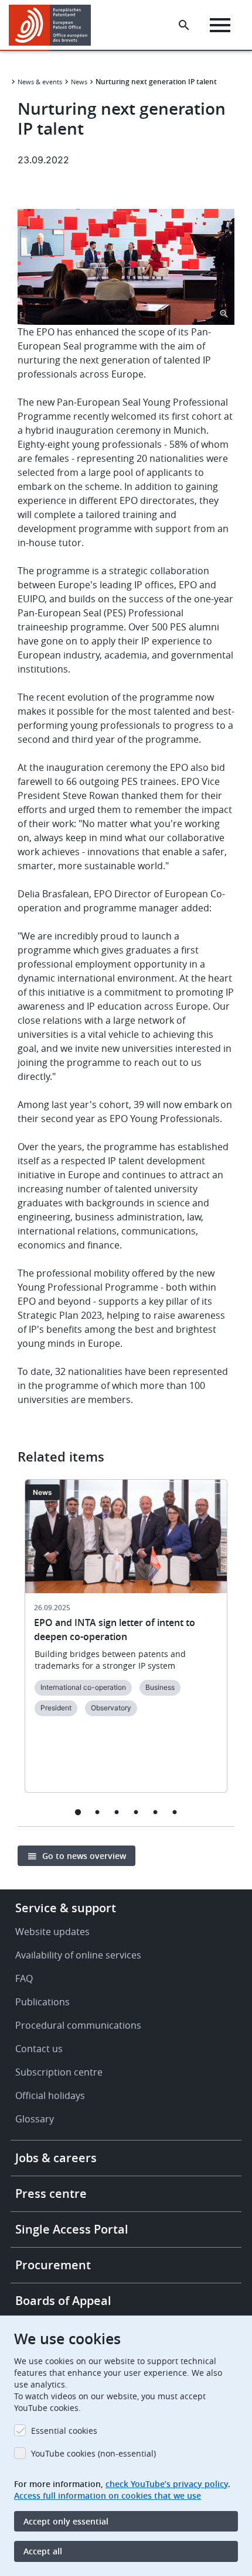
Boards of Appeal (63, 2301)
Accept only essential (66, 2521)
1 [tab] (78, 1812)
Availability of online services (78, 1955)
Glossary (35, 2119)
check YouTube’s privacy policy (167, 2484)
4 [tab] (136, 1812)
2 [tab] (97, 1812)
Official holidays (50, 2095)
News (79, 82)
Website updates (52, 1932)
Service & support (66, 1908)
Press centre (51, 2193)
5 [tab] (155, 1812)
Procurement (53, 2265)
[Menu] (220, 25)
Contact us (39, 2049)
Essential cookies (64, 2431)
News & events (40, 82)
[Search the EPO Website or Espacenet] (184, 25)
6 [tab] (174, 1812)
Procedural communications (78, 2025)
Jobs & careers (56, 2158)
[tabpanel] (126, 1643)
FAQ (24, 1978)
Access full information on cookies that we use (108, 2496)
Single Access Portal (72, 2229)
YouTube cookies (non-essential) (93, 2453)
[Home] (54, 25)
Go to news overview (84, 1856)
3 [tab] (116, 1812)
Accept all (43, 2551)
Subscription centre (59, 2072)
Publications (42, 2002)
